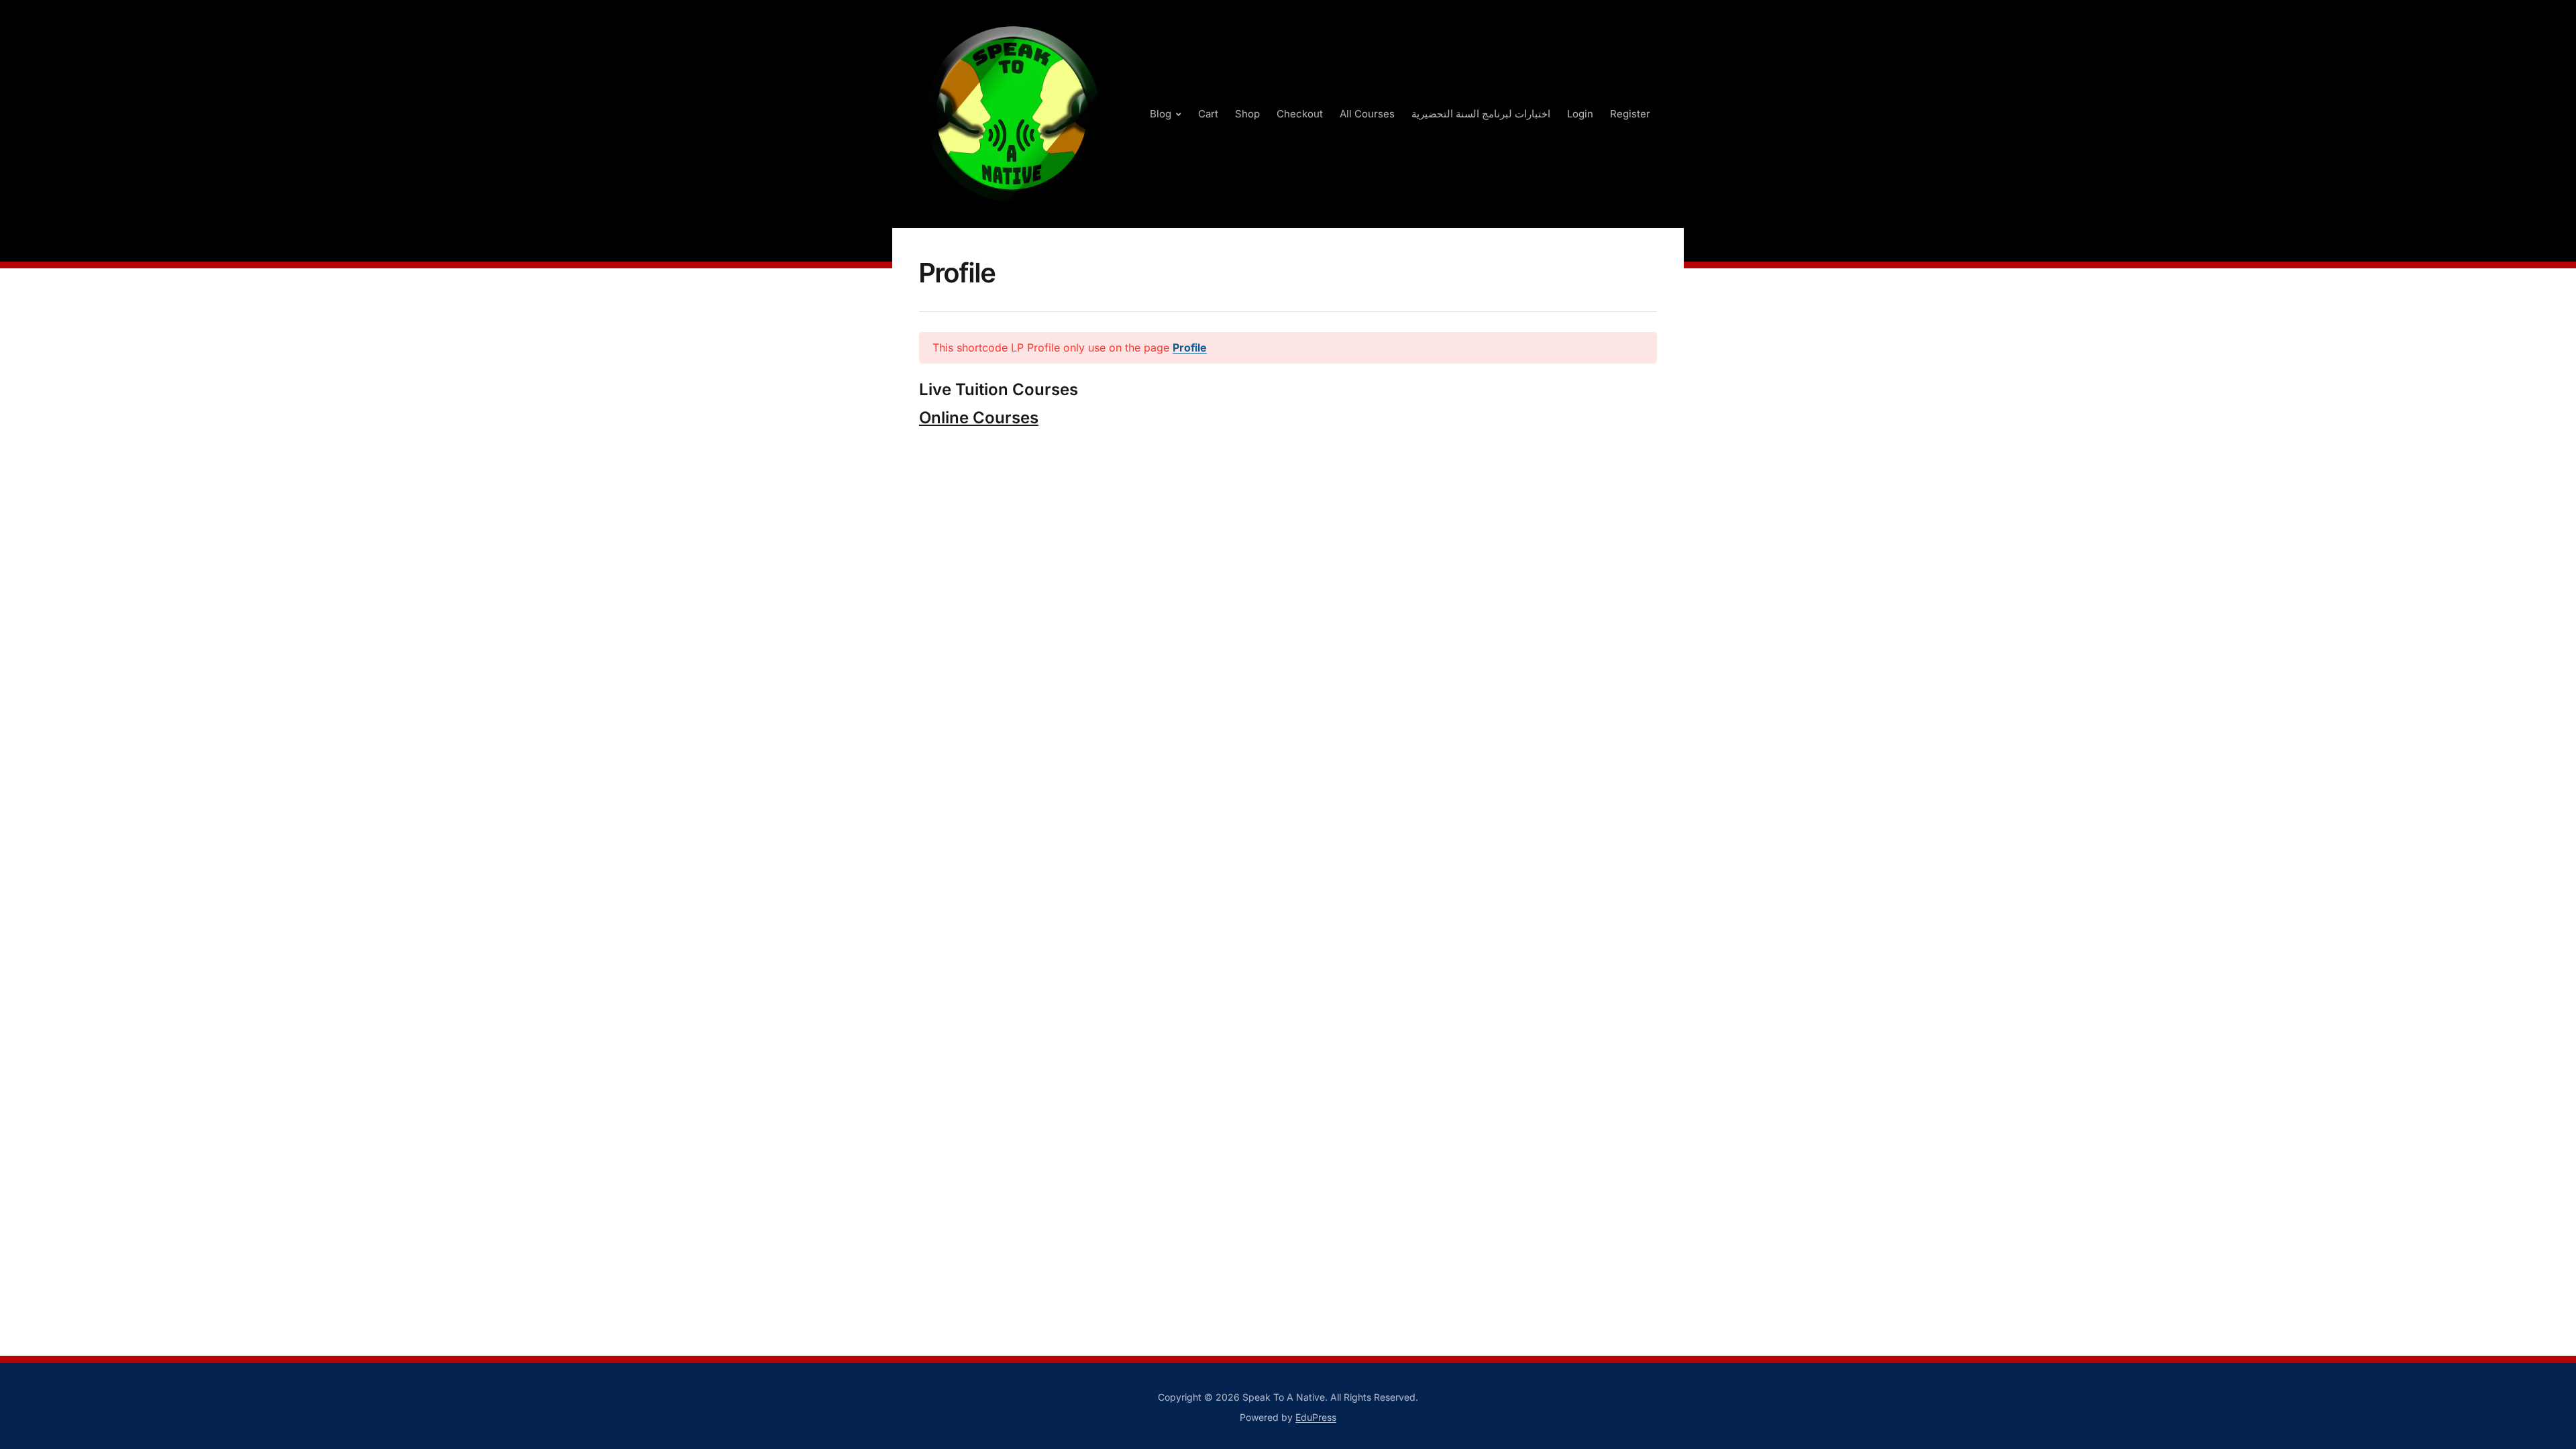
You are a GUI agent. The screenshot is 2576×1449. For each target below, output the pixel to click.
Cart (1208, 114)
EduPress (1316, 1417)
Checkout (1300, 114)
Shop (1247, 114)
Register (1630, 114)
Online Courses (979, 418)
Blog (1161, 114)
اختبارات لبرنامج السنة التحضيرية (1481, 114)
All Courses (1367, 114)
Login (1580, 114)
